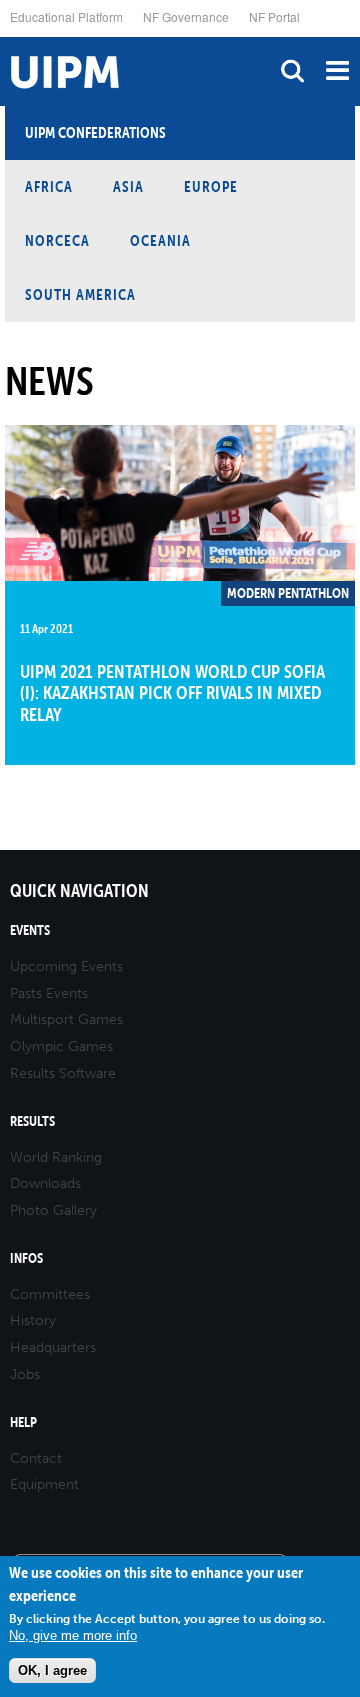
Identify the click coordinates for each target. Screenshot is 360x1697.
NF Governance (186, 16)
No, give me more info (73, 1635)
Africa (49, 186)
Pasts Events (49, 993)
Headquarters (53, 1347)
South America (80, 294)
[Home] (5, 37)
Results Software (63, 1073)
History (33, 1320)
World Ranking (56, 1157)
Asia (128, 186)
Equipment (44, 1484)
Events (30, 930)
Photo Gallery (53, 1210)
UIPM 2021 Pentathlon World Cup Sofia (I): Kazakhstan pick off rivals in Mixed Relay (172, 693)
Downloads (45, 1183)
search (292, 70)
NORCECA (57, 240)
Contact (36, 1458)
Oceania (160, 240)
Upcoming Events (66, 966)
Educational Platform (66, 16)
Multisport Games (66, 1019)
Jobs (25, 1374)
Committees (50, 1294)
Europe (211, 186)
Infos (26, 1258)
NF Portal (274, 16)
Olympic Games (61, 1046)
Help (23, 1422)
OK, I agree (52, 1670)
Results (32, 1121)
